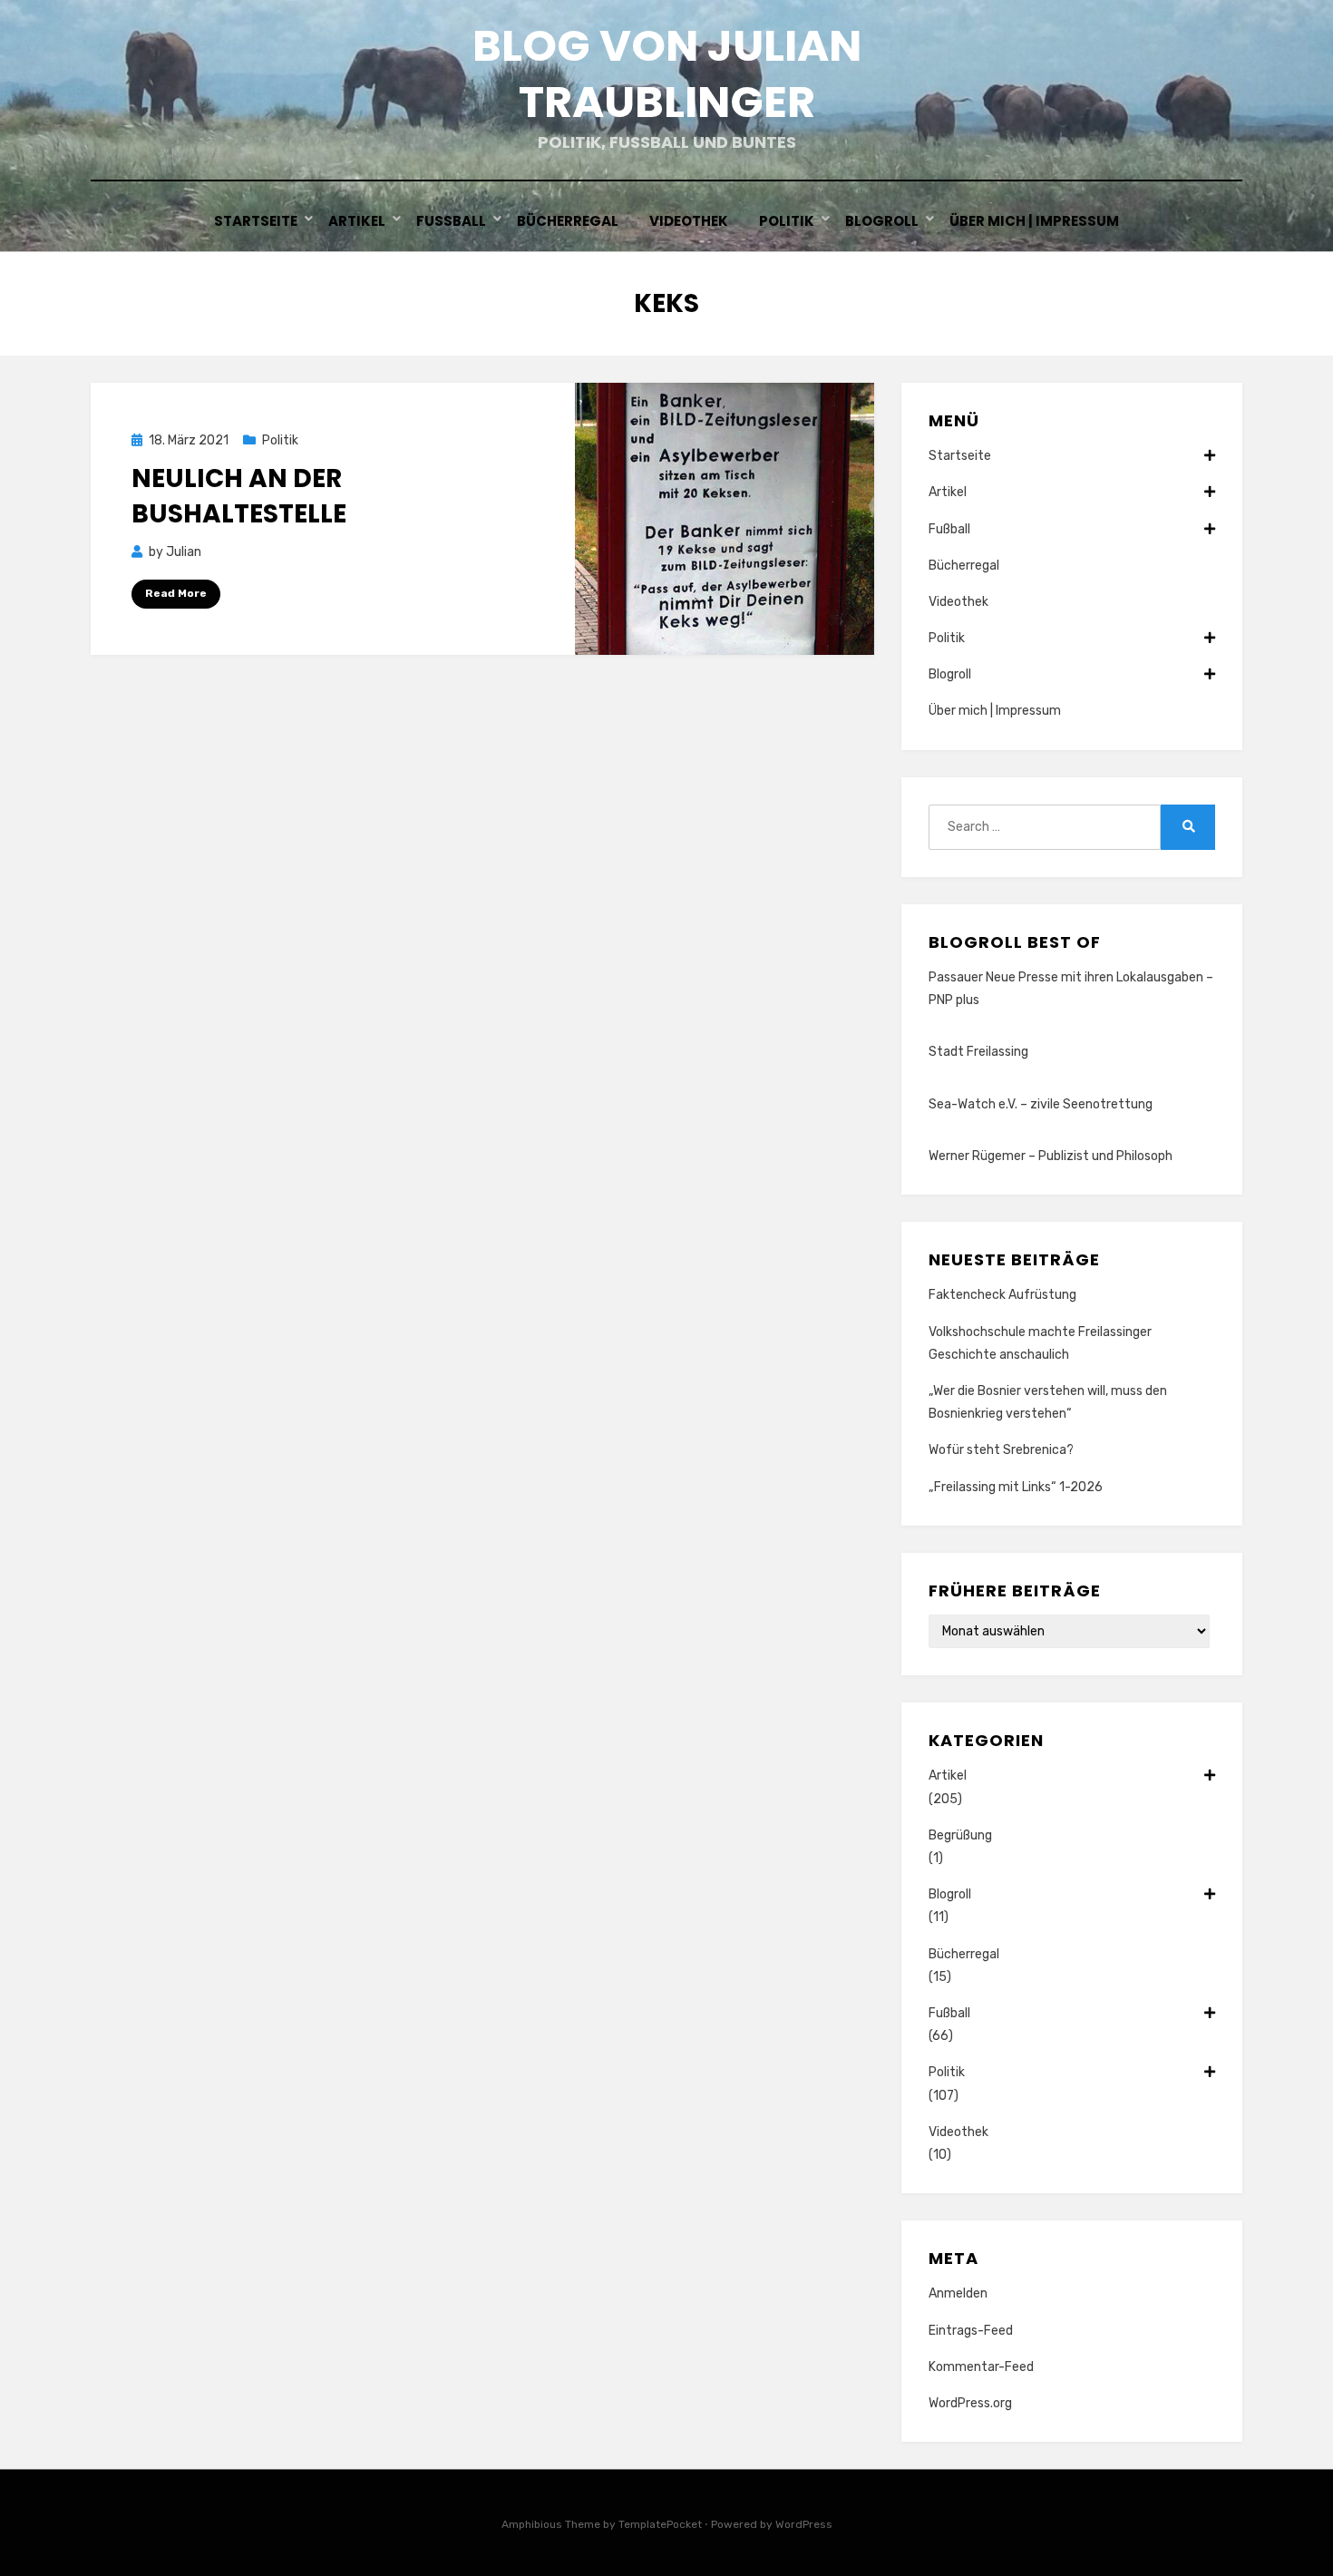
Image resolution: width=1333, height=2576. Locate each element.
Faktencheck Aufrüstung (1002, 1295)
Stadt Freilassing (978, 1052)
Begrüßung (960, 1835)
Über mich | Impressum (1034, 221)
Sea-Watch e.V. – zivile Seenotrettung (1041, 1104)
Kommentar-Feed (981, 2367)
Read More (176, 593)
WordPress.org (970, 2403)
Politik (787, 221)
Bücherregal (568, 221)
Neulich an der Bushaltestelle (239, 496)
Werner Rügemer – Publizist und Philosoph (1051, 1156)
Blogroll (882, 221)
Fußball (451, 221)
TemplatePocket (660, 2524)
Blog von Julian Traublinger (667, 74)
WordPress (804, 2524)
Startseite (256, 221)
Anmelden (958, 2293)
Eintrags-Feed (971, 2331)
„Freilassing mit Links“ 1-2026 (1016, 1487)
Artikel (357, 221)
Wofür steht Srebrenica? (1001, 1450)
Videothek (689, 221)
